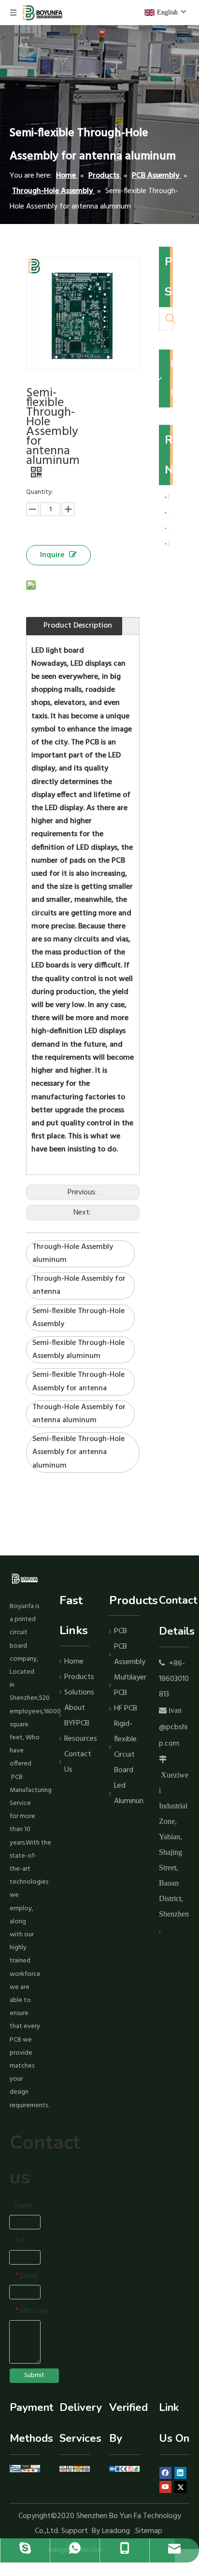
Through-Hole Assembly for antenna (79, 1285)
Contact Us (77, 1762)
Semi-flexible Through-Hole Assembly (78, 1318)
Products (77, 1677)
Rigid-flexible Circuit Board (125, 1747)
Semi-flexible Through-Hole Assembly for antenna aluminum (78, 1452)
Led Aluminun (127, 1793)
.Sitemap (149, 2531)
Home (74, 1662)
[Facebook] (165, 2473)
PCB (121, 1631)
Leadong (116, 2531)
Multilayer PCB (127, 1685)
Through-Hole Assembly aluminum (73, 1253)
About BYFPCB (77, 1716)
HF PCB (126, 1708)
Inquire (52, 555)
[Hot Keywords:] (171, 319)
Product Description (78, 626)
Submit (34, 2375)
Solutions (77, 1693)
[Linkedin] (180, 2473)
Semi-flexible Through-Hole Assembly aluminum (78, 1350)
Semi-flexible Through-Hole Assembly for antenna (78, 1381)
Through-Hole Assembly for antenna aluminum (79, 1414)
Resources (77, 1739)
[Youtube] (165, 2487)
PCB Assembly (127, 1654)
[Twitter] (180, 2487)
